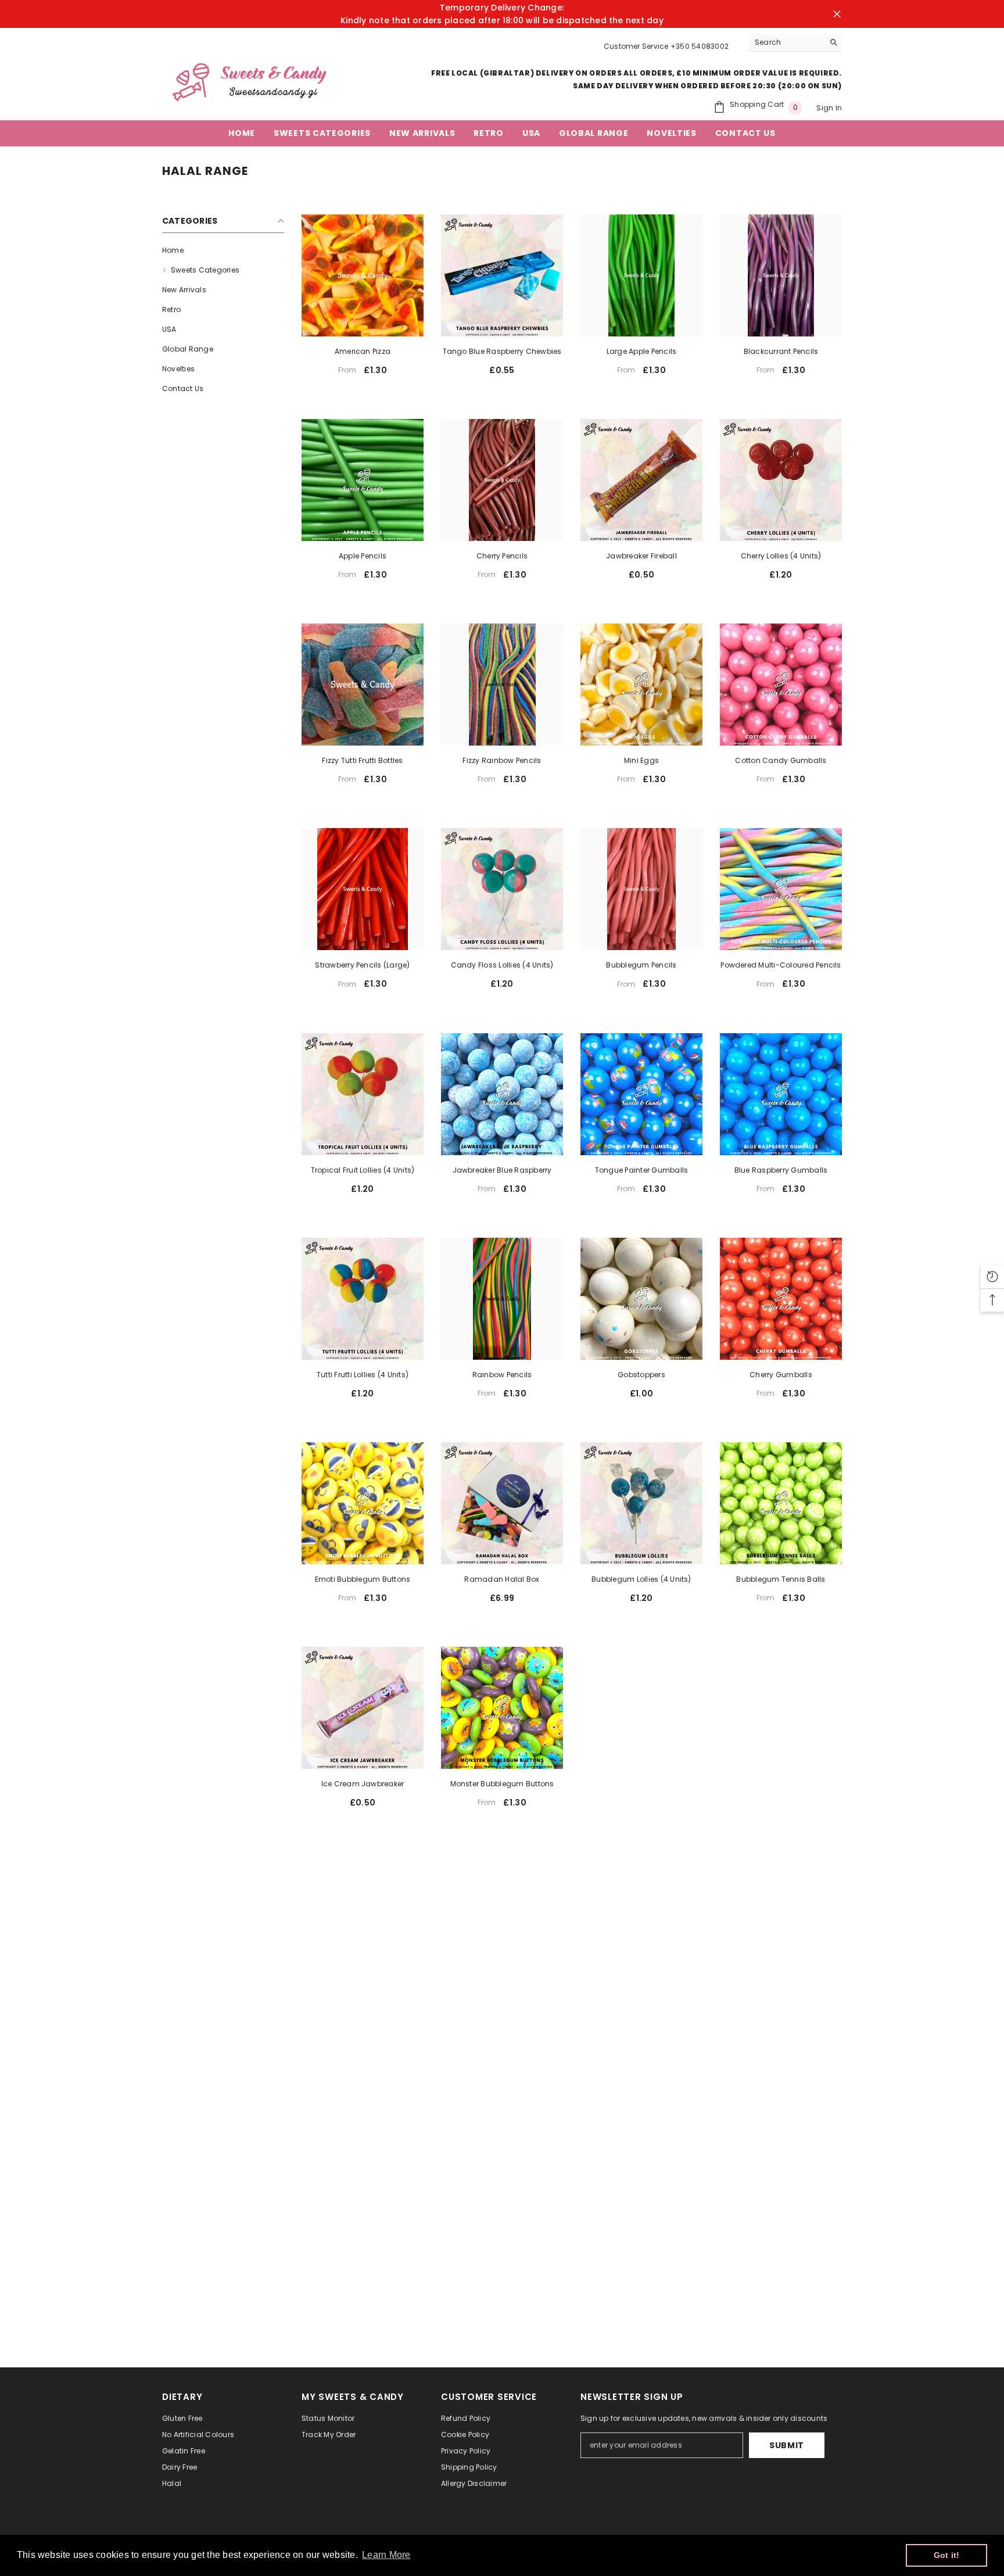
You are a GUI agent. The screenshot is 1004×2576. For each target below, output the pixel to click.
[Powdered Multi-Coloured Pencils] (781, 889)
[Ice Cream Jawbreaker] (363, 1708)
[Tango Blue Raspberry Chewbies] (502, 275)
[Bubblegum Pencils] (641, 889)
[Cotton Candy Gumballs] (781, 685)
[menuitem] (223, 250)
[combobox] (786, 42)
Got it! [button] (947, 2555)
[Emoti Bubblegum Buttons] (363, 1503)
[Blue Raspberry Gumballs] (781, 1094)
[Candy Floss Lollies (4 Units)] (502, 889)
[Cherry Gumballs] (781, 1299)
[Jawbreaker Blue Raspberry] (502, 1094)
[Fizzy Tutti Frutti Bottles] (363, 685)
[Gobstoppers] (641, 1299)
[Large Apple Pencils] (641, 275)
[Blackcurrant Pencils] (781, 275)
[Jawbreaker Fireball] (641, 480)
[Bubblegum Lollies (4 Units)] (641, 1503)
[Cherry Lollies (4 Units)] (781, 480)
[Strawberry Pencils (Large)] (363, 889)
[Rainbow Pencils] (502, 1299)
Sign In (829, 108)
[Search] (795, 43)
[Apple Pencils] (363, 480)
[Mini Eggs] (641, 685)
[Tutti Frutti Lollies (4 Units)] (363, 1299)
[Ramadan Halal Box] (502, 1503)
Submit (787, 2445)
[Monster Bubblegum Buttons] (502, 1708)
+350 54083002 (700, 46)
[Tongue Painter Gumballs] (641, 1094)
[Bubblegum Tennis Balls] (781, 1503)
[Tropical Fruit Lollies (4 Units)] (363, 1094)
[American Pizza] (363, 275)
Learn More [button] (386, 2555)
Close (837, 14)
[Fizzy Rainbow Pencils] (502, 685)
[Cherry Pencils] (502, 480)
